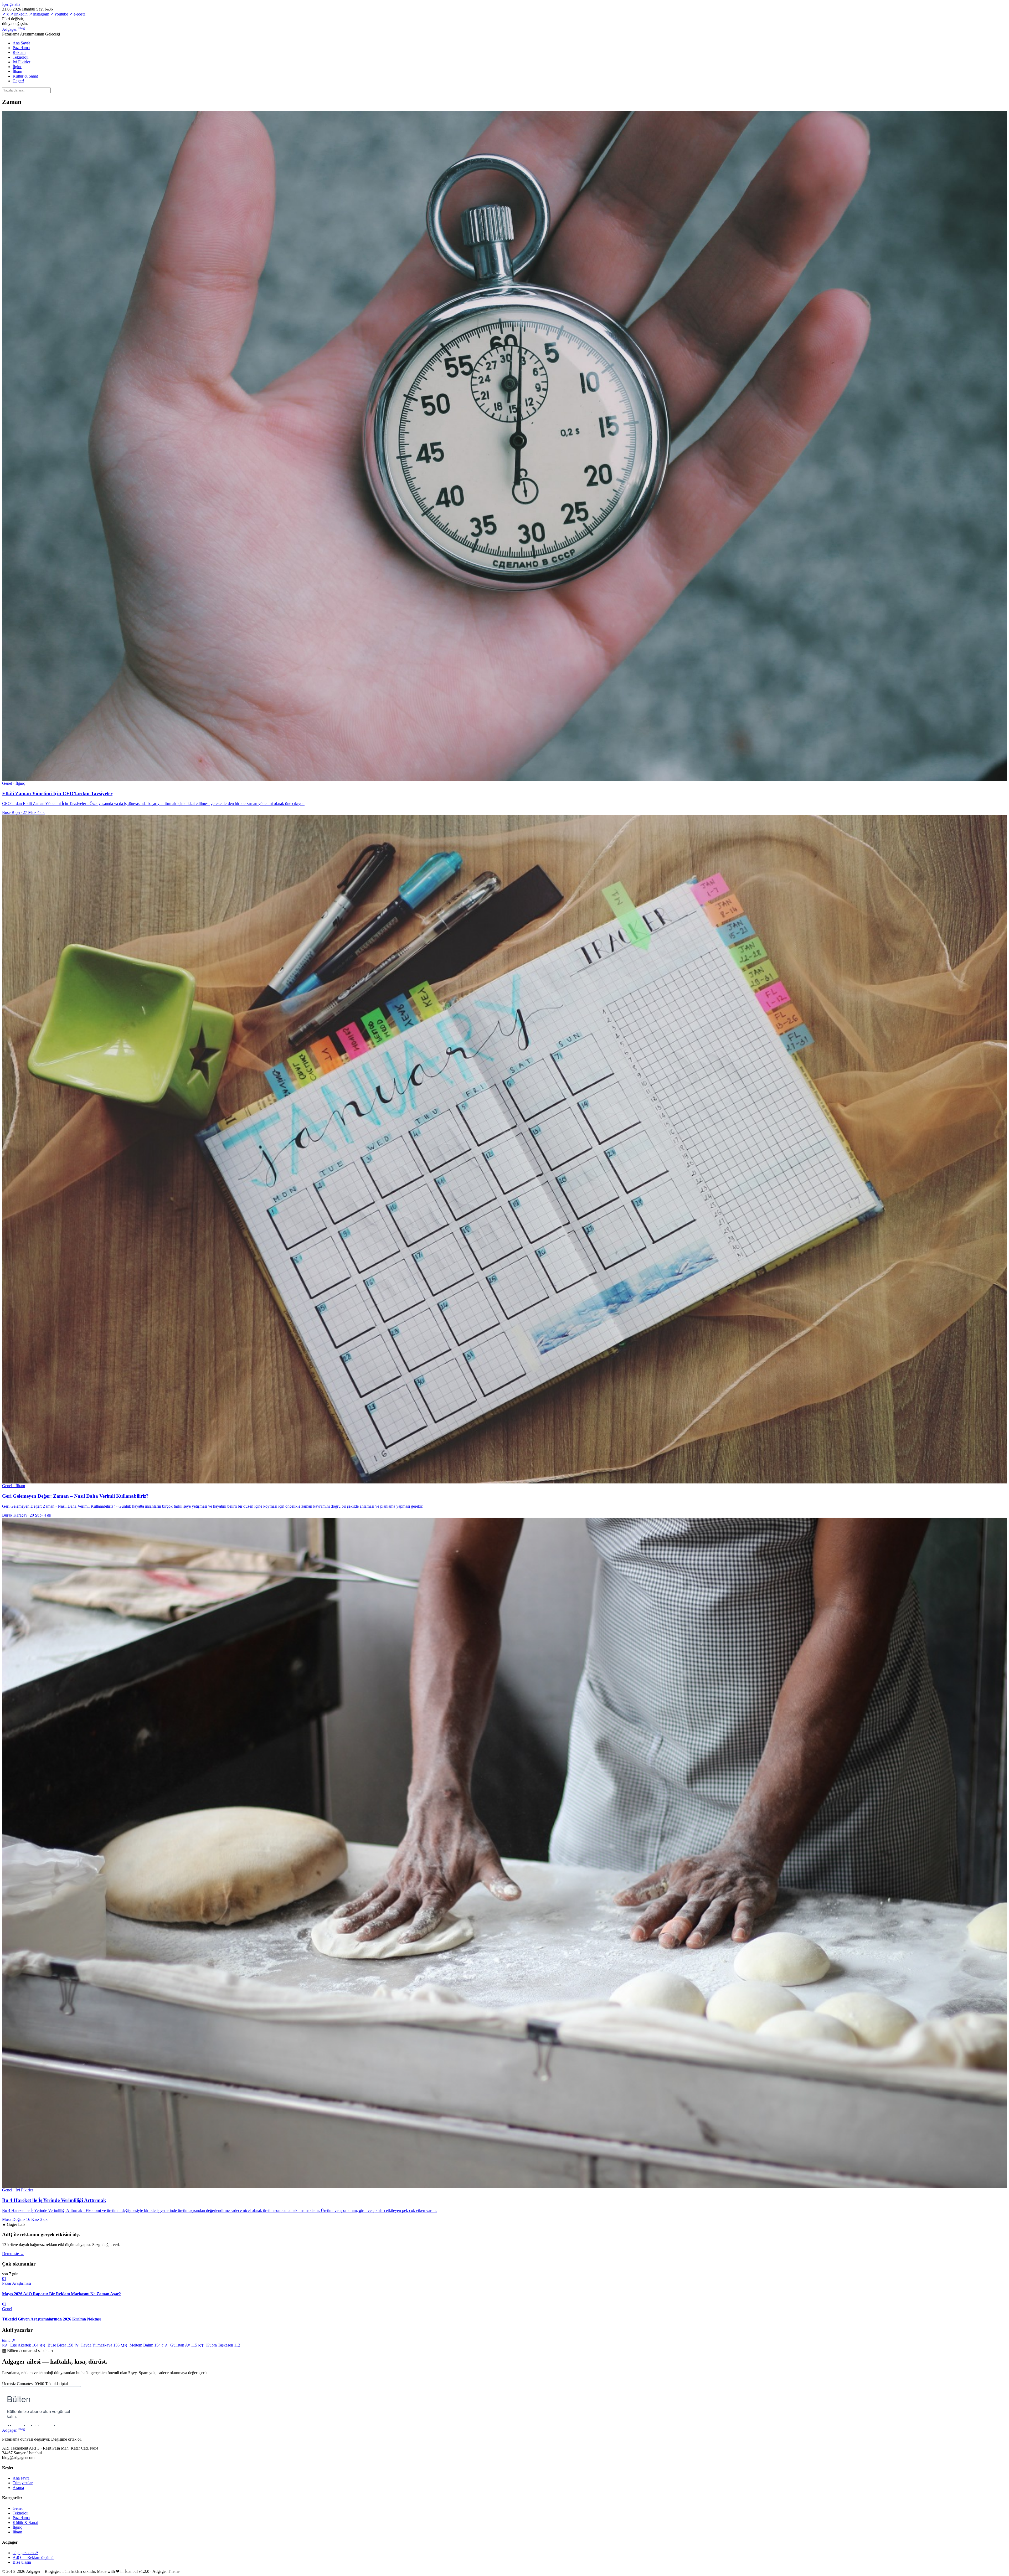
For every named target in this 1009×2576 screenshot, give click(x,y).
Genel (18, 2508)
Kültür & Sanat (25, 76)
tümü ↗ (9, 2340)
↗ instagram (39, 14)
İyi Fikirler (21, 62)
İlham (17, 71)
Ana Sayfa (21, 43)
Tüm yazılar (23, 2483)
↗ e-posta (77, 14)
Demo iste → (13, 2254)
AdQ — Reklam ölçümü (33, 2557)
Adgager (14, 29)
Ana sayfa (21, 2478)
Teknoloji (20, 57)
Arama (18, 2488)
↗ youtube (59, 14)
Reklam (19, 52)
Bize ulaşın (22, 2562)
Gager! (18, 81)
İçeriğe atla (11, 4)
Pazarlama (21, 48)
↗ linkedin (19, 14)
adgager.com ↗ (25, 2553)
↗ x (5, 14)
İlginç (17, 67)
